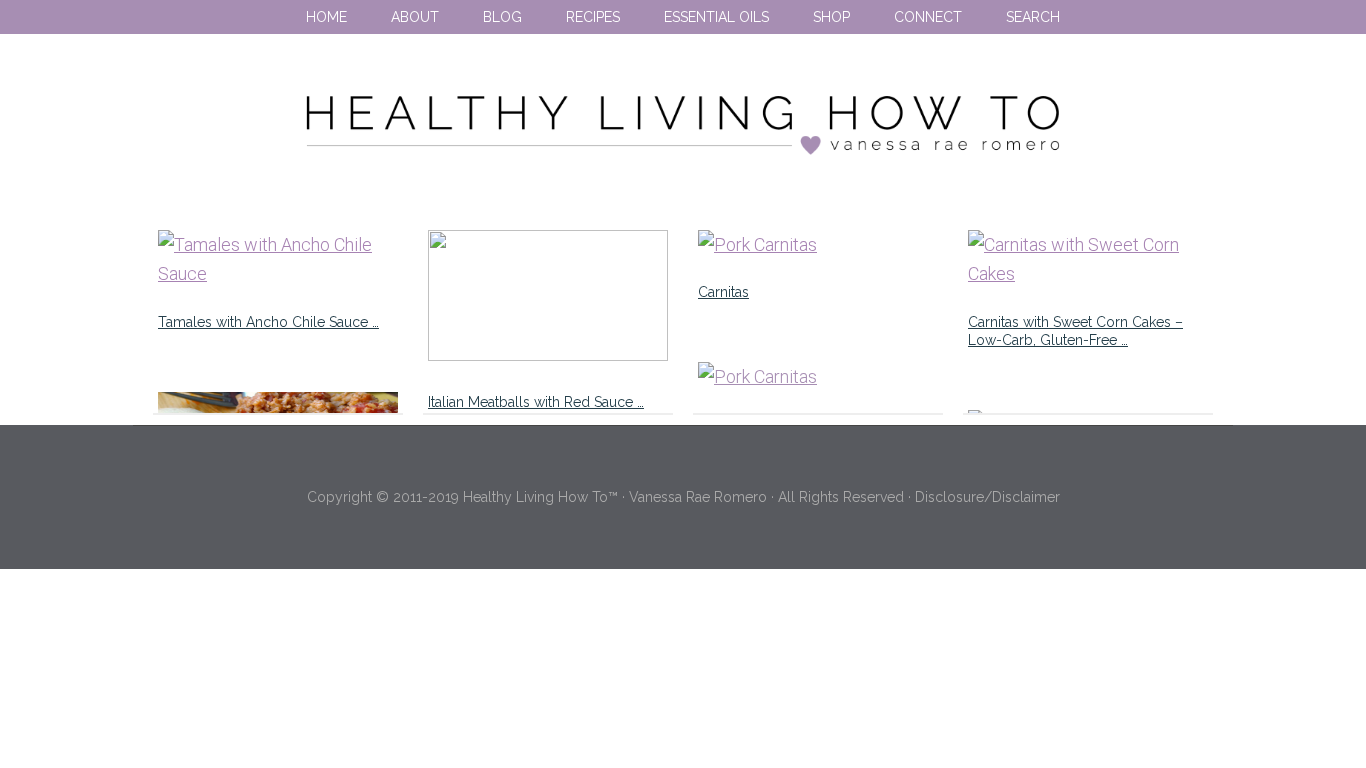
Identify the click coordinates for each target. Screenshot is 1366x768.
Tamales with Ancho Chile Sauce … (268, 322)
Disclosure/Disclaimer (987, 497)
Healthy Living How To (683, 125)
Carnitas (723, 292)
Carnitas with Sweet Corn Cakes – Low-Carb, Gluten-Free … (1075, 331)
